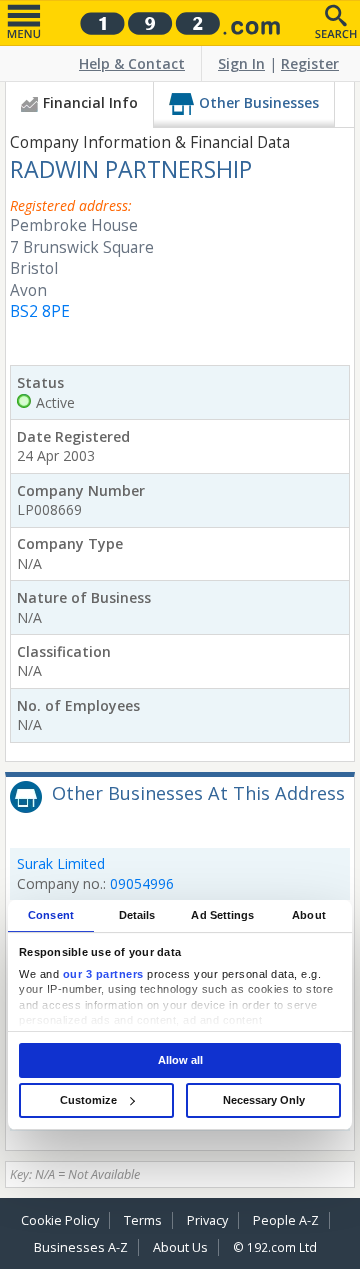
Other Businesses (259, 102)
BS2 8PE (40, 311)
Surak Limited (61, 863)
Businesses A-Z (81, 1247)
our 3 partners (103, 974)
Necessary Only (264, 1100)
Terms (143, 1220)
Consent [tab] (51, 915)
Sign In (241, 63)
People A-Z (286, 1220)
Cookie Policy (60, 1220)
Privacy (207, 1220)
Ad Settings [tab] (222, 915)
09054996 (142, 883)
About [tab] (309, 915)
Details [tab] (137, 915)
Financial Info (90, 102)
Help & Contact (132, 63)
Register (310, 63)
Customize (88, 1100)
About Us (180, 1247)
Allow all (180, 1060)
